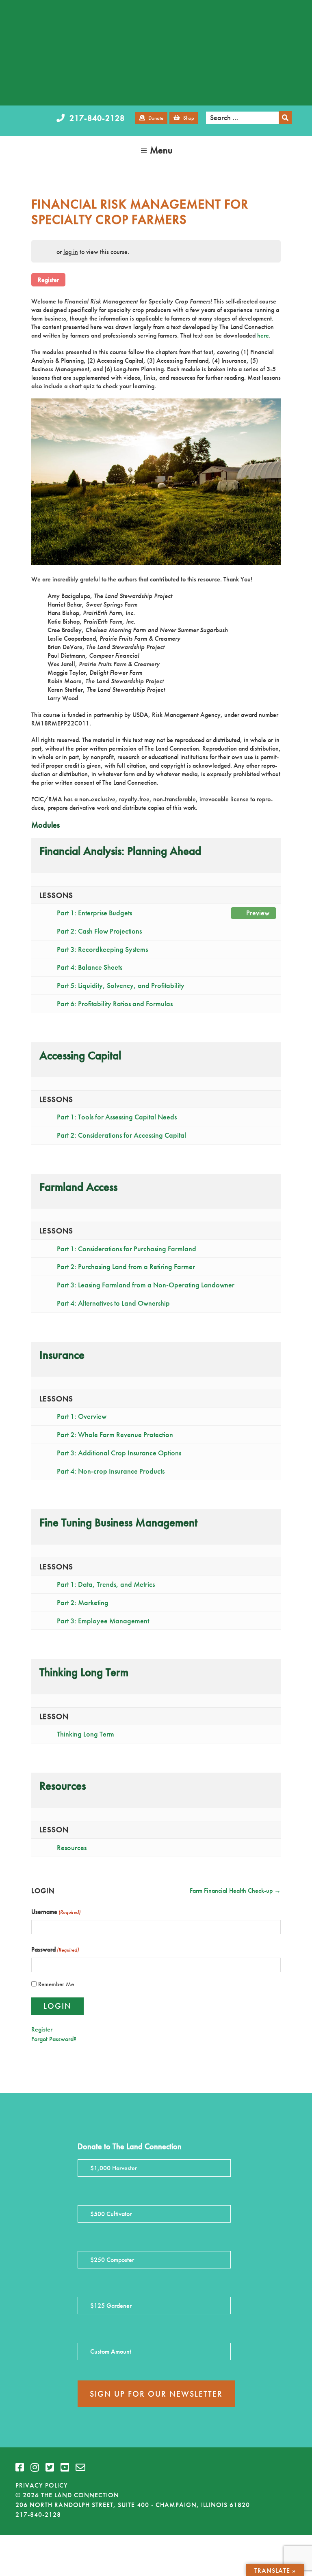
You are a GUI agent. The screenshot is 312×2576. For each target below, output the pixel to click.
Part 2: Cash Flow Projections (99, 931)
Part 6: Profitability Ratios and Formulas (115, 1004)
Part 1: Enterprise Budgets (163, 913)
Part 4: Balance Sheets (90, 967)
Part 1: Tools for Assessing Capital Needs (117, 1117)
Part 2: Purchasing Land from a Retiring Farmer (126, 1267)
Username (56, 1912)
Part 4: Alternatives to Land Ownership (113, 1303)
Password (55, 1949)
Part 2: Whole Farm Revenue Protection (115, 1435)
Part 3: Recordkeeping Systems (102, 949)
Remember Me (56, 1984)
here (263, 335)
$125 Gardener (111, 2306)
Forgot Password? (54, 2039)
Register (48, 280)
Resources (72, 1848)
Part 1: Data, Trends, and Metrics (106, 1584)
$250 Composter (112, 2260)
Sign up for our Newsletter (156, 2394)
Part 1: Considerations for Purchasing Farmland (127, 1249)
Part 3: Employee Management (103, 1621)
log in (71, 252)
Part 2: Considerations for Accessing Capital (121, 1135)
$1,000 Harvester (114, 2168)
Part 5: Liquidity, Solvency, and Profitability (121, 986)
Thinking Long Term (86, 1734)
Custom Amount (111, 2351)
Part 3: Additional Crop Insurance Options (119, 1453)
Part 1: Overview (82, 1416)
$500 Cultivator (111, 2214)
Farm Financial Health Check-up (232, 1891)
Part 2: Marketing (83, 1603)
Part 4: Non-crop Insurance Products (111, 1471)
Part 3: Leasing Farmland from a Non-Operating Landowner (146, 1285)
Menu (161, 150)
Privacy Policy (42, 2485)
